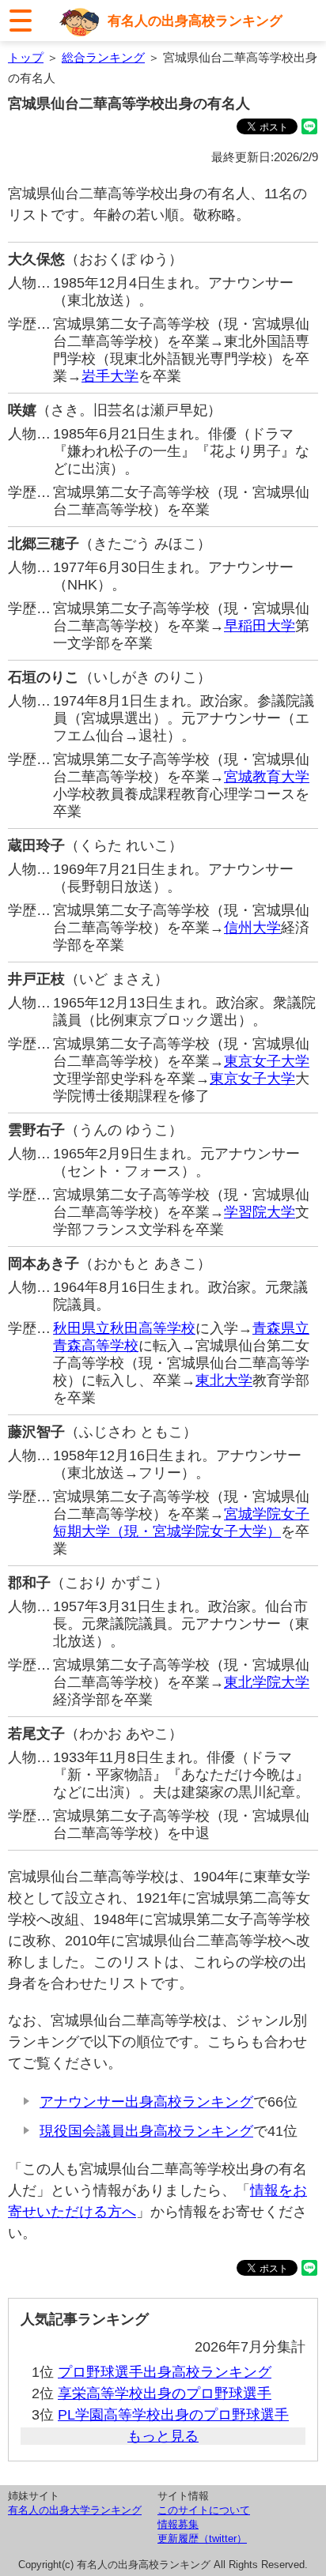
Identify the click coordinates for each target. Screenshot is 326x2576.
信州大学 (252, 928)
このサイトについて (204, 2510)
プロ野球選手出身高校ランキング (165, 2372)
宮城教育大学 (267, 777)
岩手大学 (110, 376)
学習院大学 (260, 1212)
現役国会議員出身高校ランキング (146, 2131)
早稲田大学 (260, 626)
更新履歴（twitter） (202, 2538)
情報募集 (178, 2524)
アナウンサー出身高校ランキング (146, 2102)
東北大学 (224, 1380)
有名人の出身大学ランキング (75, 2510)
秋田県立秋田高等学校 (124, 1328)
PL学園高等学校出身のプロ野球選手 (173, 2415)
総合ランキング (103, 57)
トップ (26, 57)
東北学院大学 (267, 1682)
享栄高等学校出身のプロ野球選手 (165, 2393)
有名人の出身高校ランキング (195, 21)
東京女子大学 (267, 1061)
